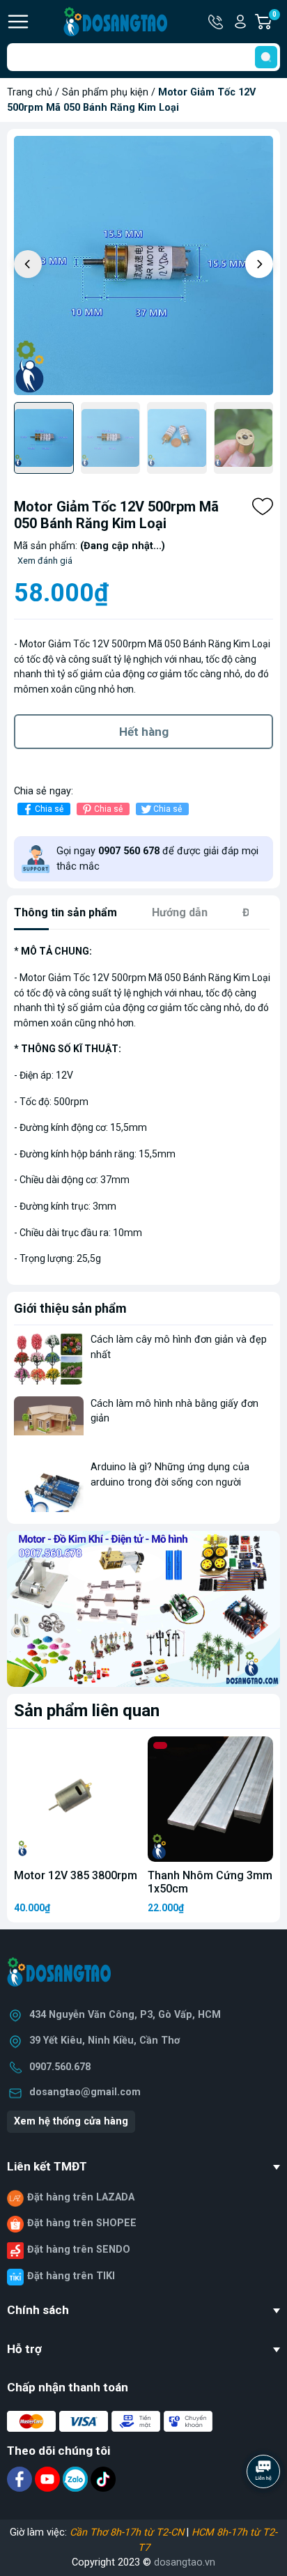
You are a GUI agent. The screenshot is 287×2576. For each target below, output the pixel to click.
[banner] (143, 1609)
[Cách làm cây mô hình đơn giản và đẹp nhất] (49, 1358)
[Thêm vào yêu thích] (263, 507)
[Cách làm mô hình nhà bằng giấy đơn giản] (49, 1422)
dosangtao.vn (185, 2562)
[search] (266, 57)
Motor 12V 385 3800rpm (76, 1875)
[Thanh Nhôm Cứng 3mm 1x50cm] (210, 1799)
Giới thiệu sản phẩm (70, 1308)
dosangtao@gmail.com (85, 2092)
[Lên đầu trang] (265, 2510)
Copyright (95, 2562)
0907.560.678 (60, 2067)
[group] (143, 265)
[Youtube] (49, 2479)
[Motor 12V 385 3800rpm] (77, 1799)
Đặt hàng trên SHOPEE (82, 2223)
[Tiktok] (103, 2479)
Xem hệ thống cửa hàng (71, 2121)
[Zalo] (77, 2479)
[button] (259, 264)
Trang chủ (30, 92)
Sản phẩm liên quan (87, 1711)
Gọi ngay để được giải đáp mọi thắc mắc (157, 859)
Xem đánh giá (45, 561)
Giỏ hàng (276, 22)
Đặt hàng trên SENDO (79, 2250)
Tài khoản (240, 22)
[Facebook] (21, 2479)
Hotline (217, 22)
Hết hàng (144, 732)
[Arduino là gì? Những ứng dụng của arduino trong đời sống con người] (49, 1486)
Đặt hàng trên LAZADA (81, 2197)
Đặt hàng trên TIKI (71, 2276)
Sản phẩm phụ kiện (105, 92)
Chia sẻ (49, 809)
